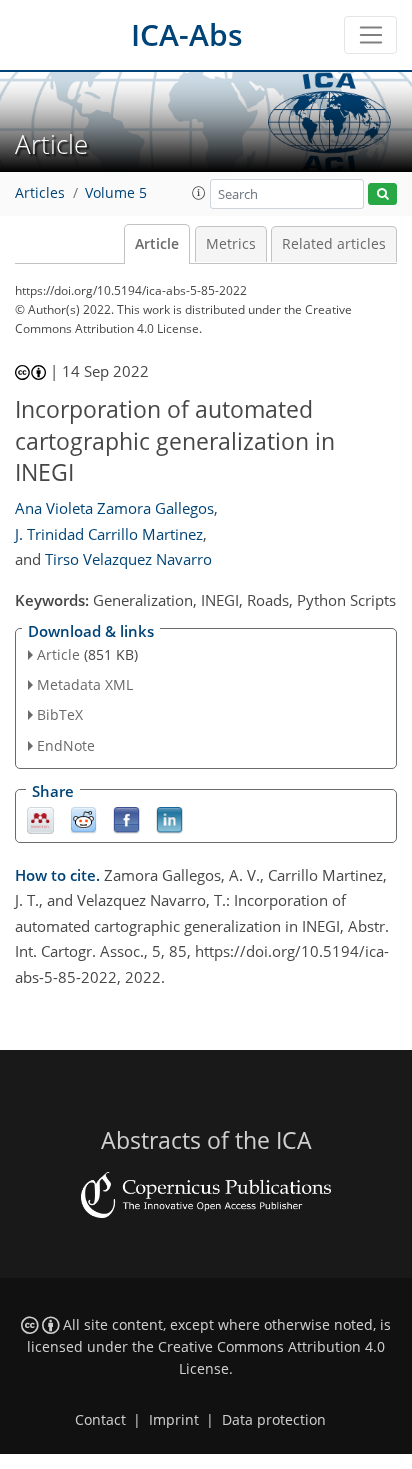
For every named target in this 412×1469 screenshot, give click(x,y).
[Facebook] (126, 818)
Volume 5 (116, 193)
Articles (40, 193)
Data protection (274, 1420)
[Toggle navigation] (370, 35)
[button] (199, 193)
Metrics (231, 244)
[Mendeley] (40, 818)
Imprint (174, 1420)
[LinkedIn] (169, 818)
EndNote (66, 745)
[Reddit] (83, 818)
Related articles (334, 244)
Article (157, 244)
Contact (100, 1420)
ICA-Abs (187, 34)
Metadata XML (85, 684)
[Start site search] (382, 194)
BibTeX (60, 714)
